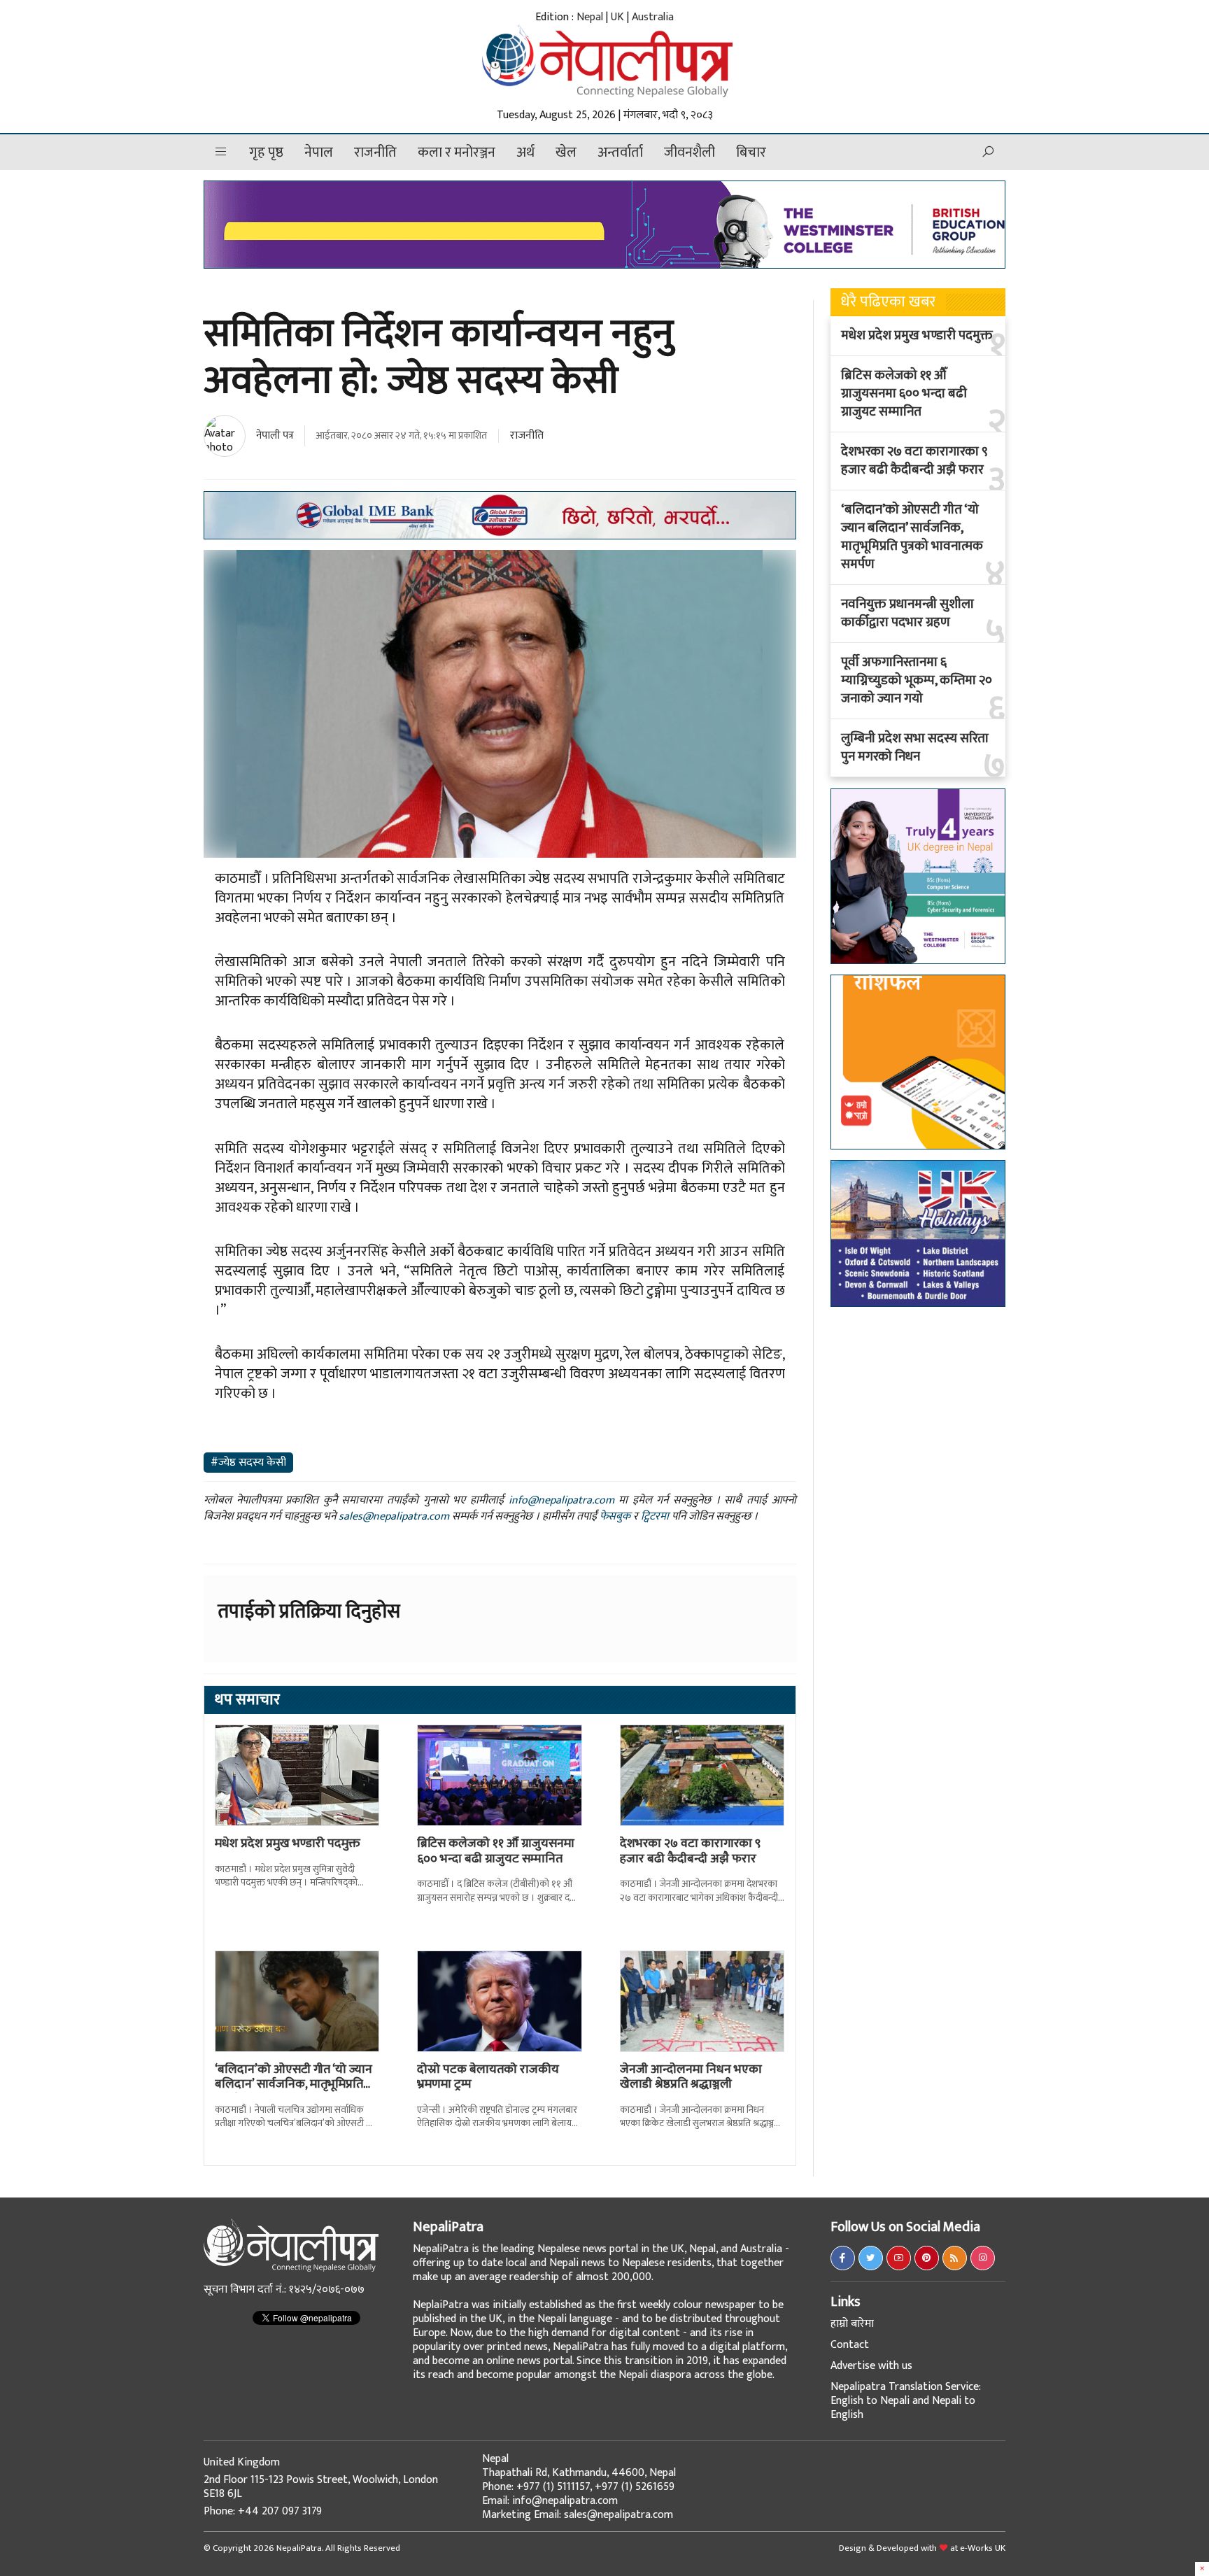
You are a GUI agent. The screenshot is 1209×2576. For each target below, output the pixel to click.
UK (617, 17)
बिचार (751, 153)
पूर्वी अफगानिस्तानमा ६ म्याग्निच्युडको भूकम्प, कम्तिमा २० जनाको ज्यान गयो (917, 681)
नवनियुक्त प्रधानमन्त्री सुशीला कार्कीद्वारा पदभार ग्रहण (907, 614)
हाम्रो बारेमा (852, 2324)
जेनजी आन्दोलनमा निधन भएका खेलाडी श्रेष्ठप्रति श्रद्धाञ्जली (691, 2077)
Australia (653, 17)
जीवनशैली (690, 153)
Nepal (590, 17)
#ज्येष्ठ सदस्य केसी (248, 1463)
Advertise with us (871, 2366)
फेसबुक (615, 1516)
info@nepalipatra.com (561, 1500)
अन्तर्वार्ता (620, 153)
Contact (850, 2345)
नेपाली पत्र (275, 436)
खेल (566, 153)
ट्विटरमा (655, 1516)
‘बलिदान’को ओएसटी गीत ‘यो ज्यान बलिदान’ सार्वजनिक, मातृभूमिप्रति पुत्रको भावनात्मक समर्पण (912, 537)
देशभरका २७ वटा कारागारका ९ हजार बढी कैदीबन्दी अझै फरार (690, 1851)
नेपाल (319, 153)
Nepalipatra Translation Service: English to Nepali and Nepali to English (906, 2401)
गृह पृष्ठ (266, 153)
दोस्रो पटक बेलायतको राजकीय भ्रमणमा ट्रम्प (488, 2077)
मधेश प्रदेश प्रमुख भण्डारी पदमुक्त (288, 1843)
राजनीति (375, 153)
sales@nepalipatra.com (394, 1516)
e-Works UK (983, 2548)
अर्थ (525, 153)
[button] (221, 152)
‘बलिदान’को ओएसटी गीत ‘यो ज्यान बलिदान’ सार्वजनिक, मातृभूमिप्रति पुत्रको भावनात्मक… (294, 2085)
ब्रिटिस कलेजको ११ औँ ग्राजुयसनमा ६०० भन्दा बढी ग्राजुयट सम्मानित (496, 1851)
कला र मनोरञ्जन (457, 153)
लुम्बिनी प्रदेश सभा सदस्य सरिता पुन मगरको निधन (915, 748)
